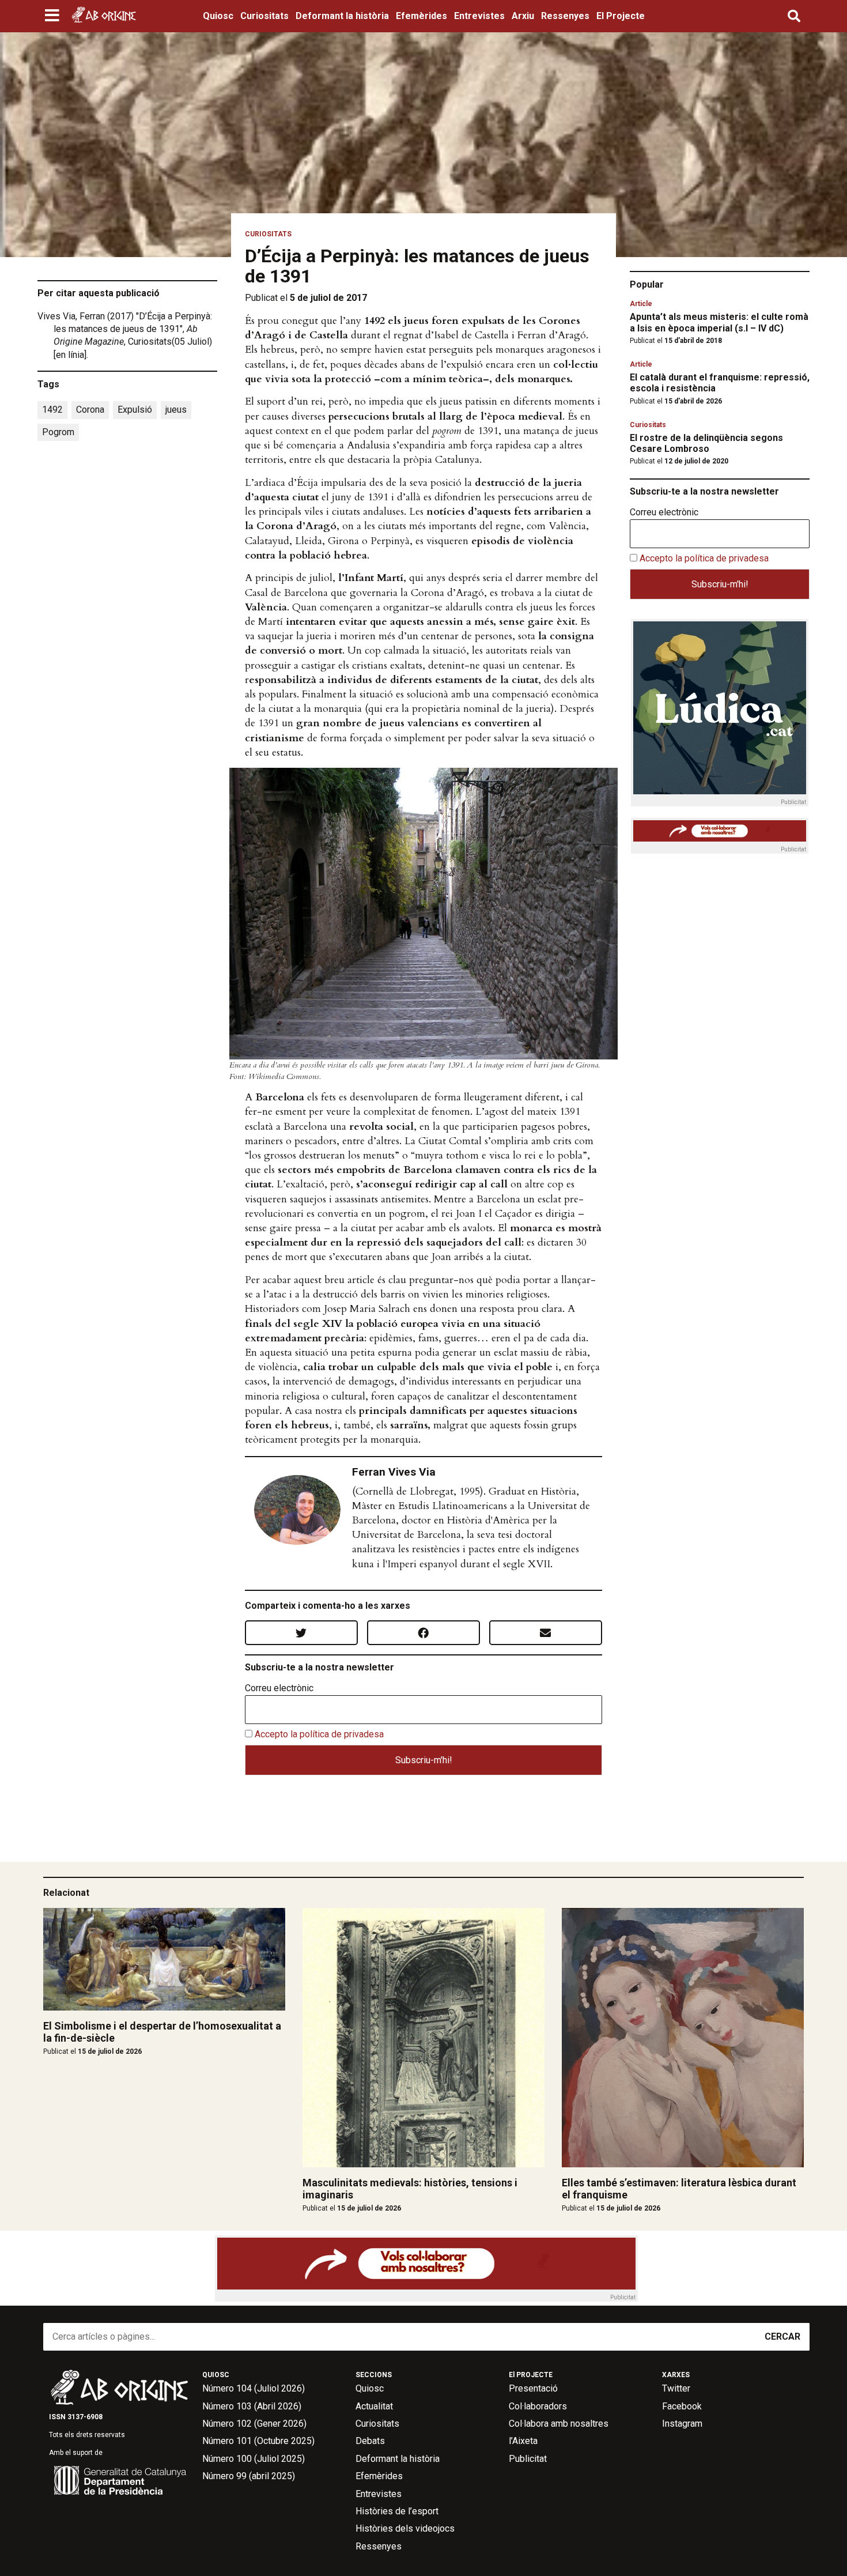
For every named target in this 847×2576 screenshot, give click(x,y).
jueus (176, 410)
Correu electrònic (279, 1688)
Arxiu (523, 16)
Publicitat (528, 2459)
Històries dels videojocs (405, 2528)
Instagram (682, 2424)
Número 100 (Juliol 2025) (254, 2459)
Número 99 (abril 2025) (249, 2476)
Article (641, 304)
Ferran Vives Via (394, 1472)
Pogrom (58, 432)
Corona (90, 410)
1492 (52, 410)
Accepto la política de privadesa (319, 1734)
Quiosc (218, 16)
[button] (53, 16)
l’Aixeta (523, 2441)
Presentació (533, 2388)
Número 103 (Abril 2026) (252, 2406)
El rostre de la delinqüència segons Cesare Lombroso (706, 443)
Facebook (682, 2406)
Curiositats (264, 16)
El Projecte (621, 16)
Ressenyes (565, 16)
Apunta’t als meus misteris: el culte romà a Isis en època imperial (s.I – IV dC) (719, 322)
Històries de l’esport (397, 2511)
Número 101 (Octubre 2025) (258, 2441)
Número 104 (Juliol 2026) (254, 2388)
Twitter (676, 2388)
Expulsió (135, 410)
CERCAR (782, 2336)
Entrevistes (479, 16)
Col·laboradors (538, 2406)
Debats (370, 2441)
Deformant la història (342, 16)
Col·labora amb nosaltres (559, 2424)
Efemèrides (421, 16)
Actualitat (374, 2406)
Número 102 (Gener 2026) (254, 2424)
